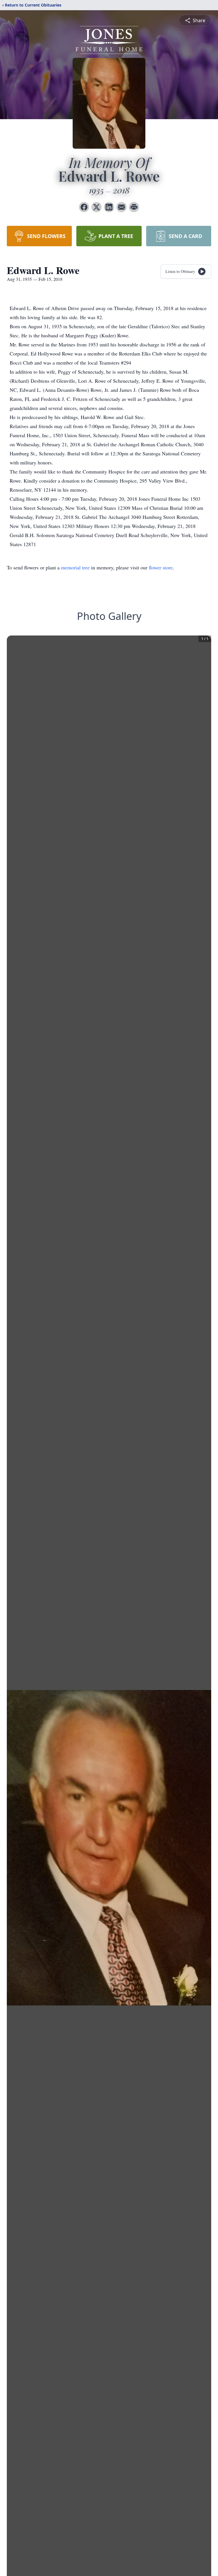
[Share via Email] (121, 207)
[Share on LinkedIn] (109, 207)
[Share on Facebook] (84, 207)
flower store (161, 567)
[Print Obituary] (134, 207)
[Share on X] (97, 207)
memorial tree (75, 567)
